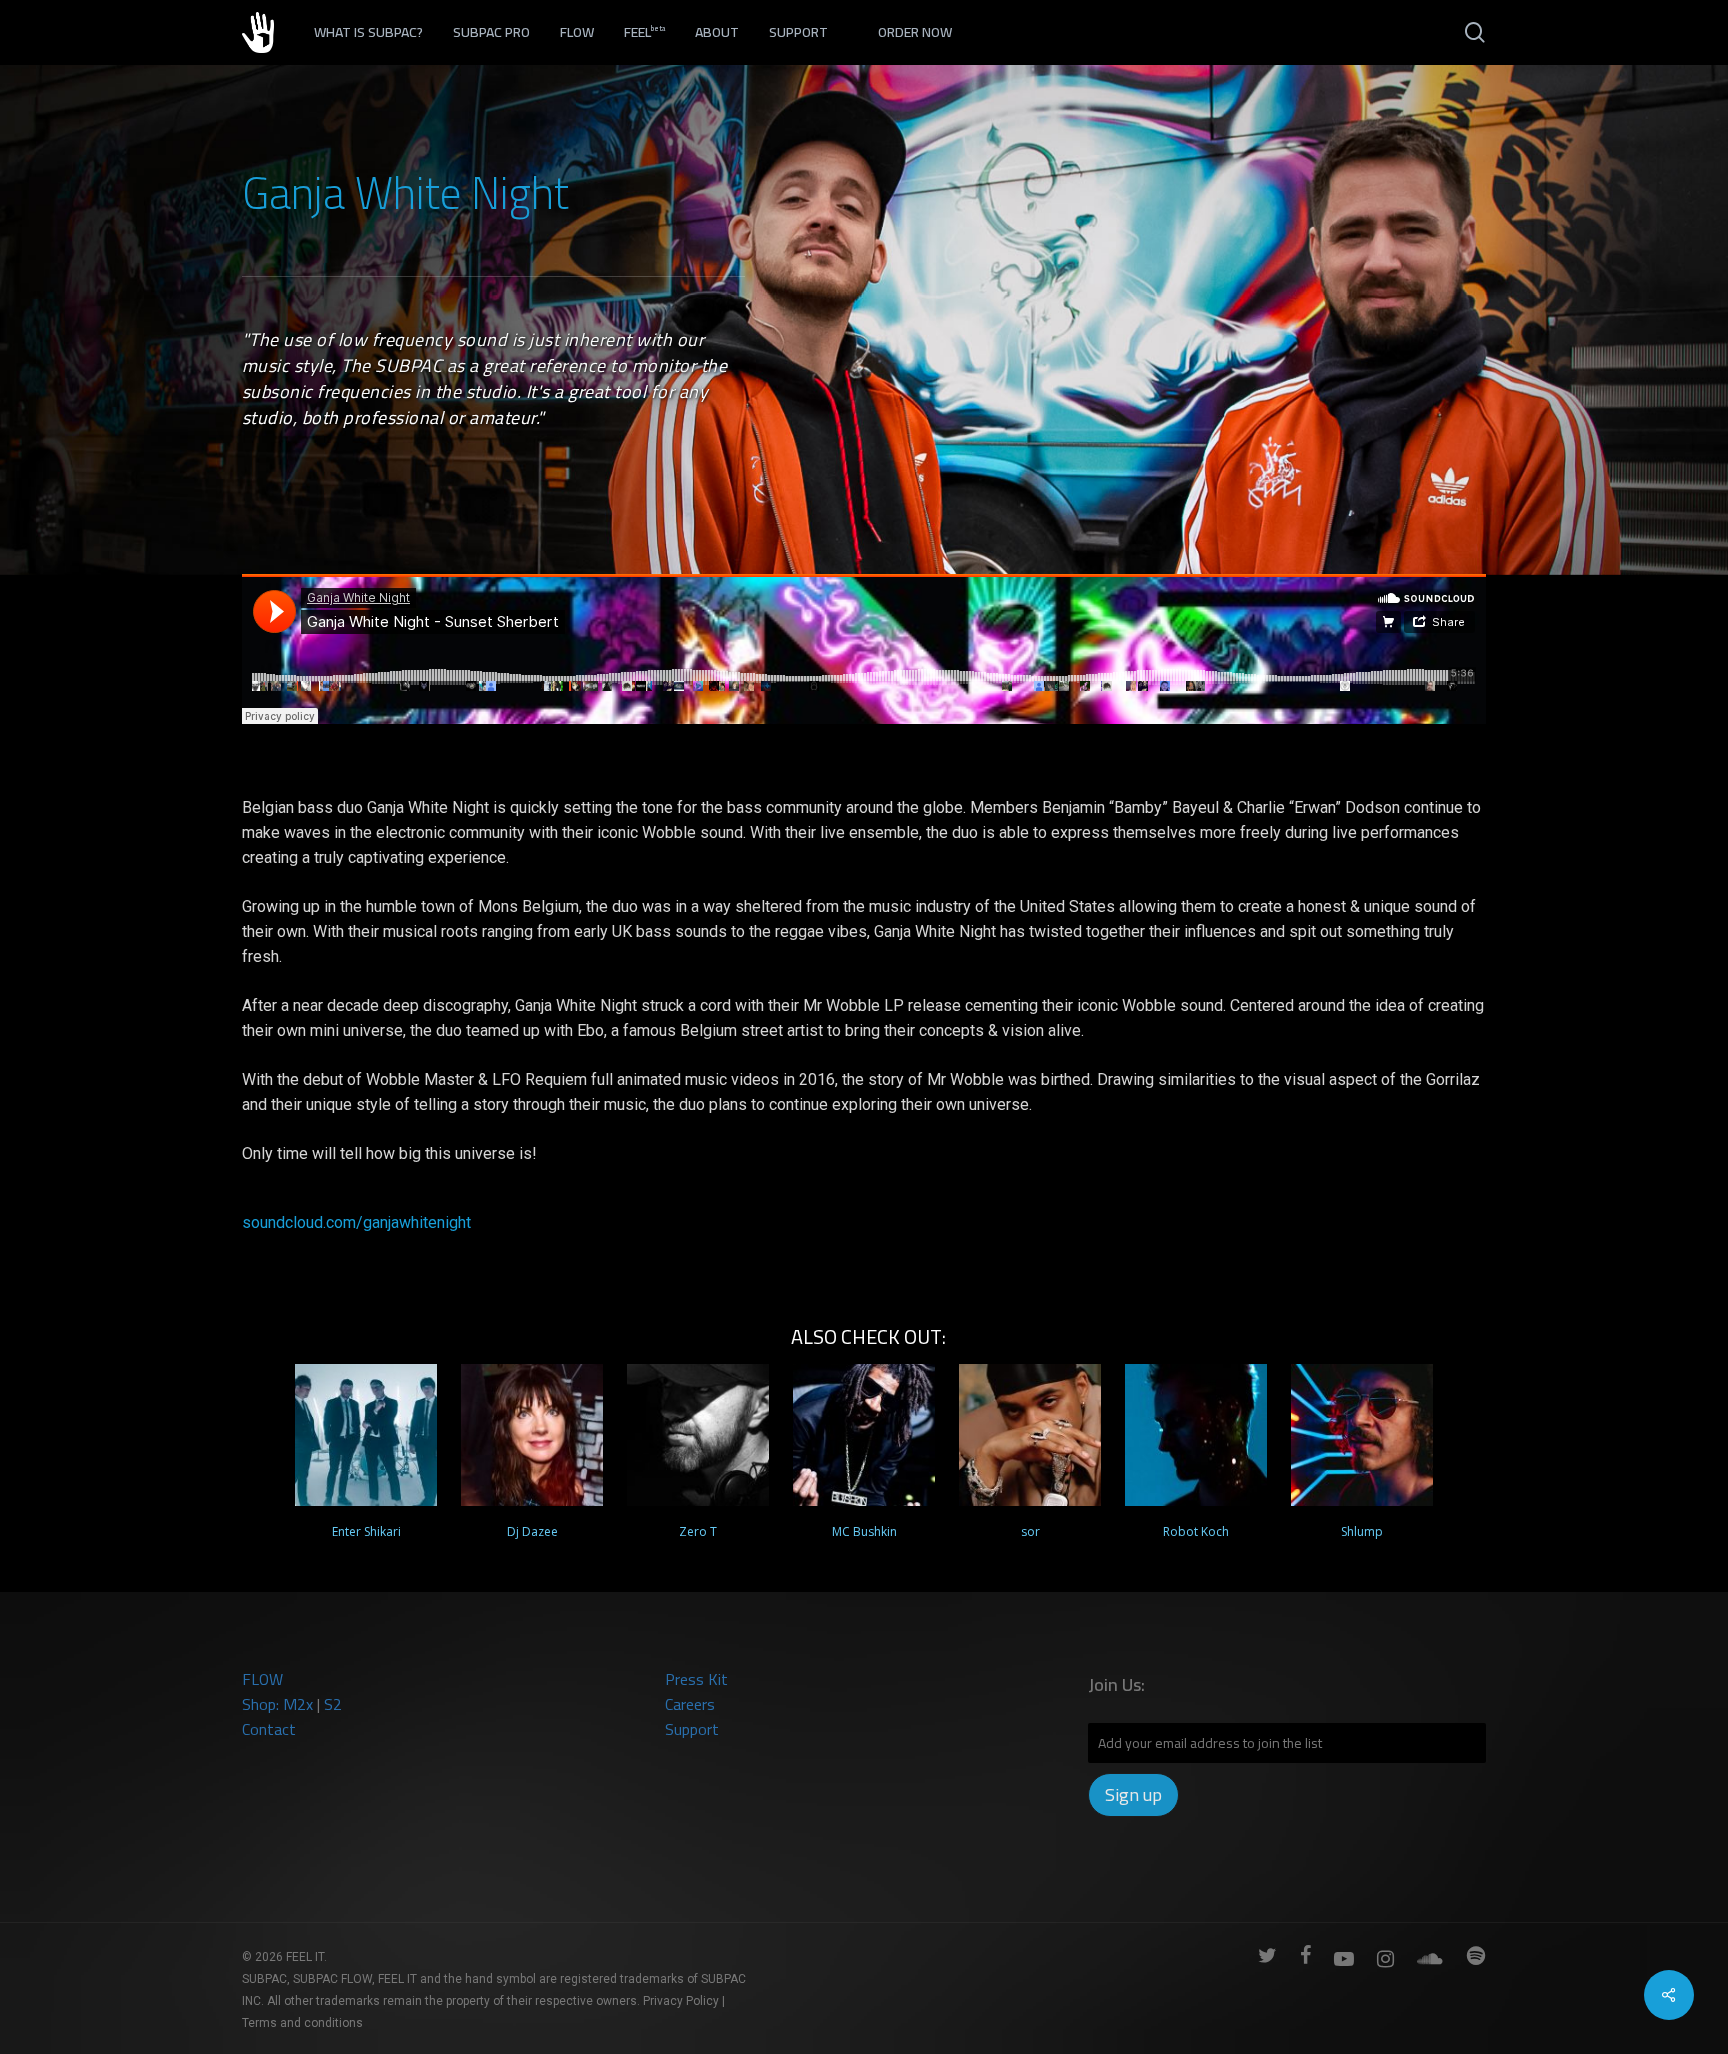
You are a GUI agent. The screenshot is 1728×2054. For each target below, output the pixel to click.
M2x (298, 1704)
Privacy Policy (681, 2001)
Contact (269, 1729)
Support (692, 1729)
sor (1030, 1531)
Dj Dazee (532, 1531)
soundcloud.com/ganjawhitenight (356, 1222)
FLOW (262, 1679)
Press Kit (696, 1679)
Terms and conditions (302, 2023)
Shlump (1362, 1531)
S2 (333, 1704)
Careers (690, 1704)
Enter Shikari (366, 1531)
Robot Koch (1196, 1531)
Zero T (698, 1531)
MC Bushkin (864, 1531)
